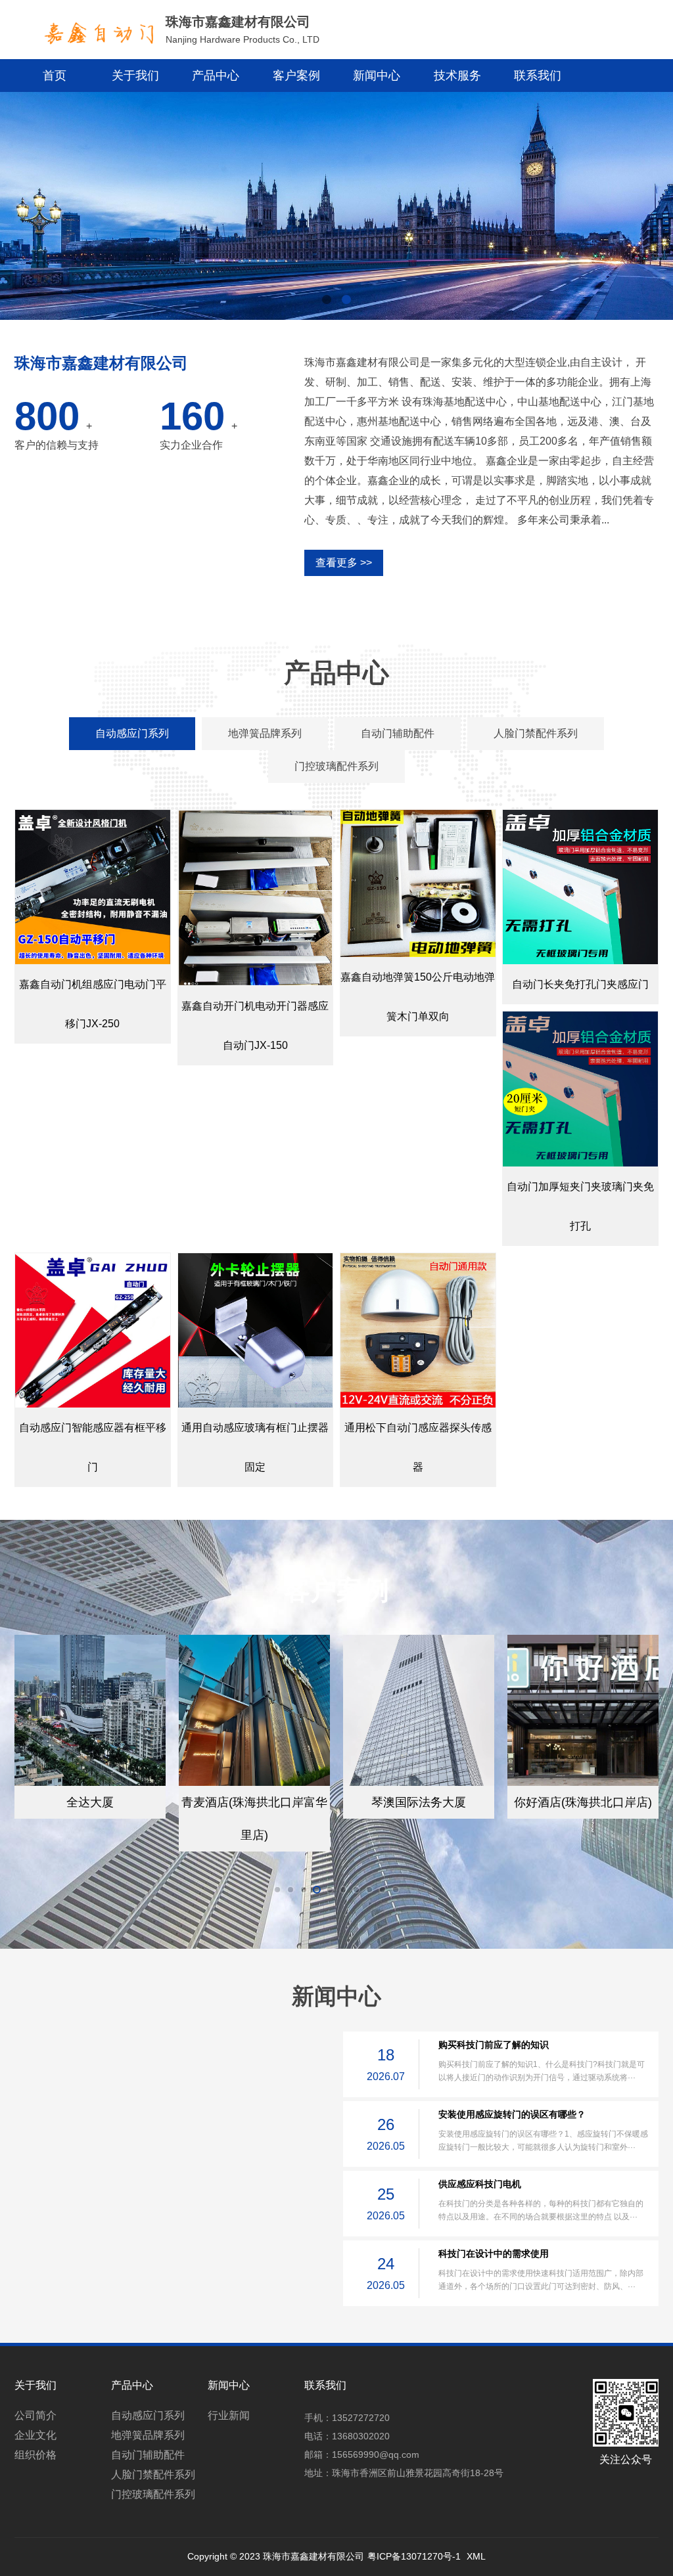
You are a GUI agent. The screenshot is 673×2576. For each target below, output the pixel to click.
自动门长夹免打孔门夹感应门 (580, 984)
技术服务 (457, 76)
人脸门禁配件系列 (153, 2475)
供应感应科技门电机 (480, 2184)
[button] (327, 300)
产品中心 (216, 76)
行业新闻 (229, 2415)
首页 (55, 76)
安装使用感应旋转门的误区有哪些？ (512, 2114)
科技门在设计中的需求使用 (494, 2254)
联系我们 (538, 76)
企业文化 (35, 2435)
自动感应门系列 (148, 2415)
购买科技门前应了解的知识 (494, 2045)
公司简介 (35, 2415)
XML (476, 2556)
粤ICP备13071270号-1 (414, 2556)
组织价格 (35, 2455)
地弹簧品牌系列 (148, 2435)
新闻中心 (377, 76)
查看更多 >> (344, 563)
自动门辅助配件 (148, 2455)
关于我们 (135, 76)
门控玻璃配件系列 (153, 2494)
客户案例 (296, 76)
